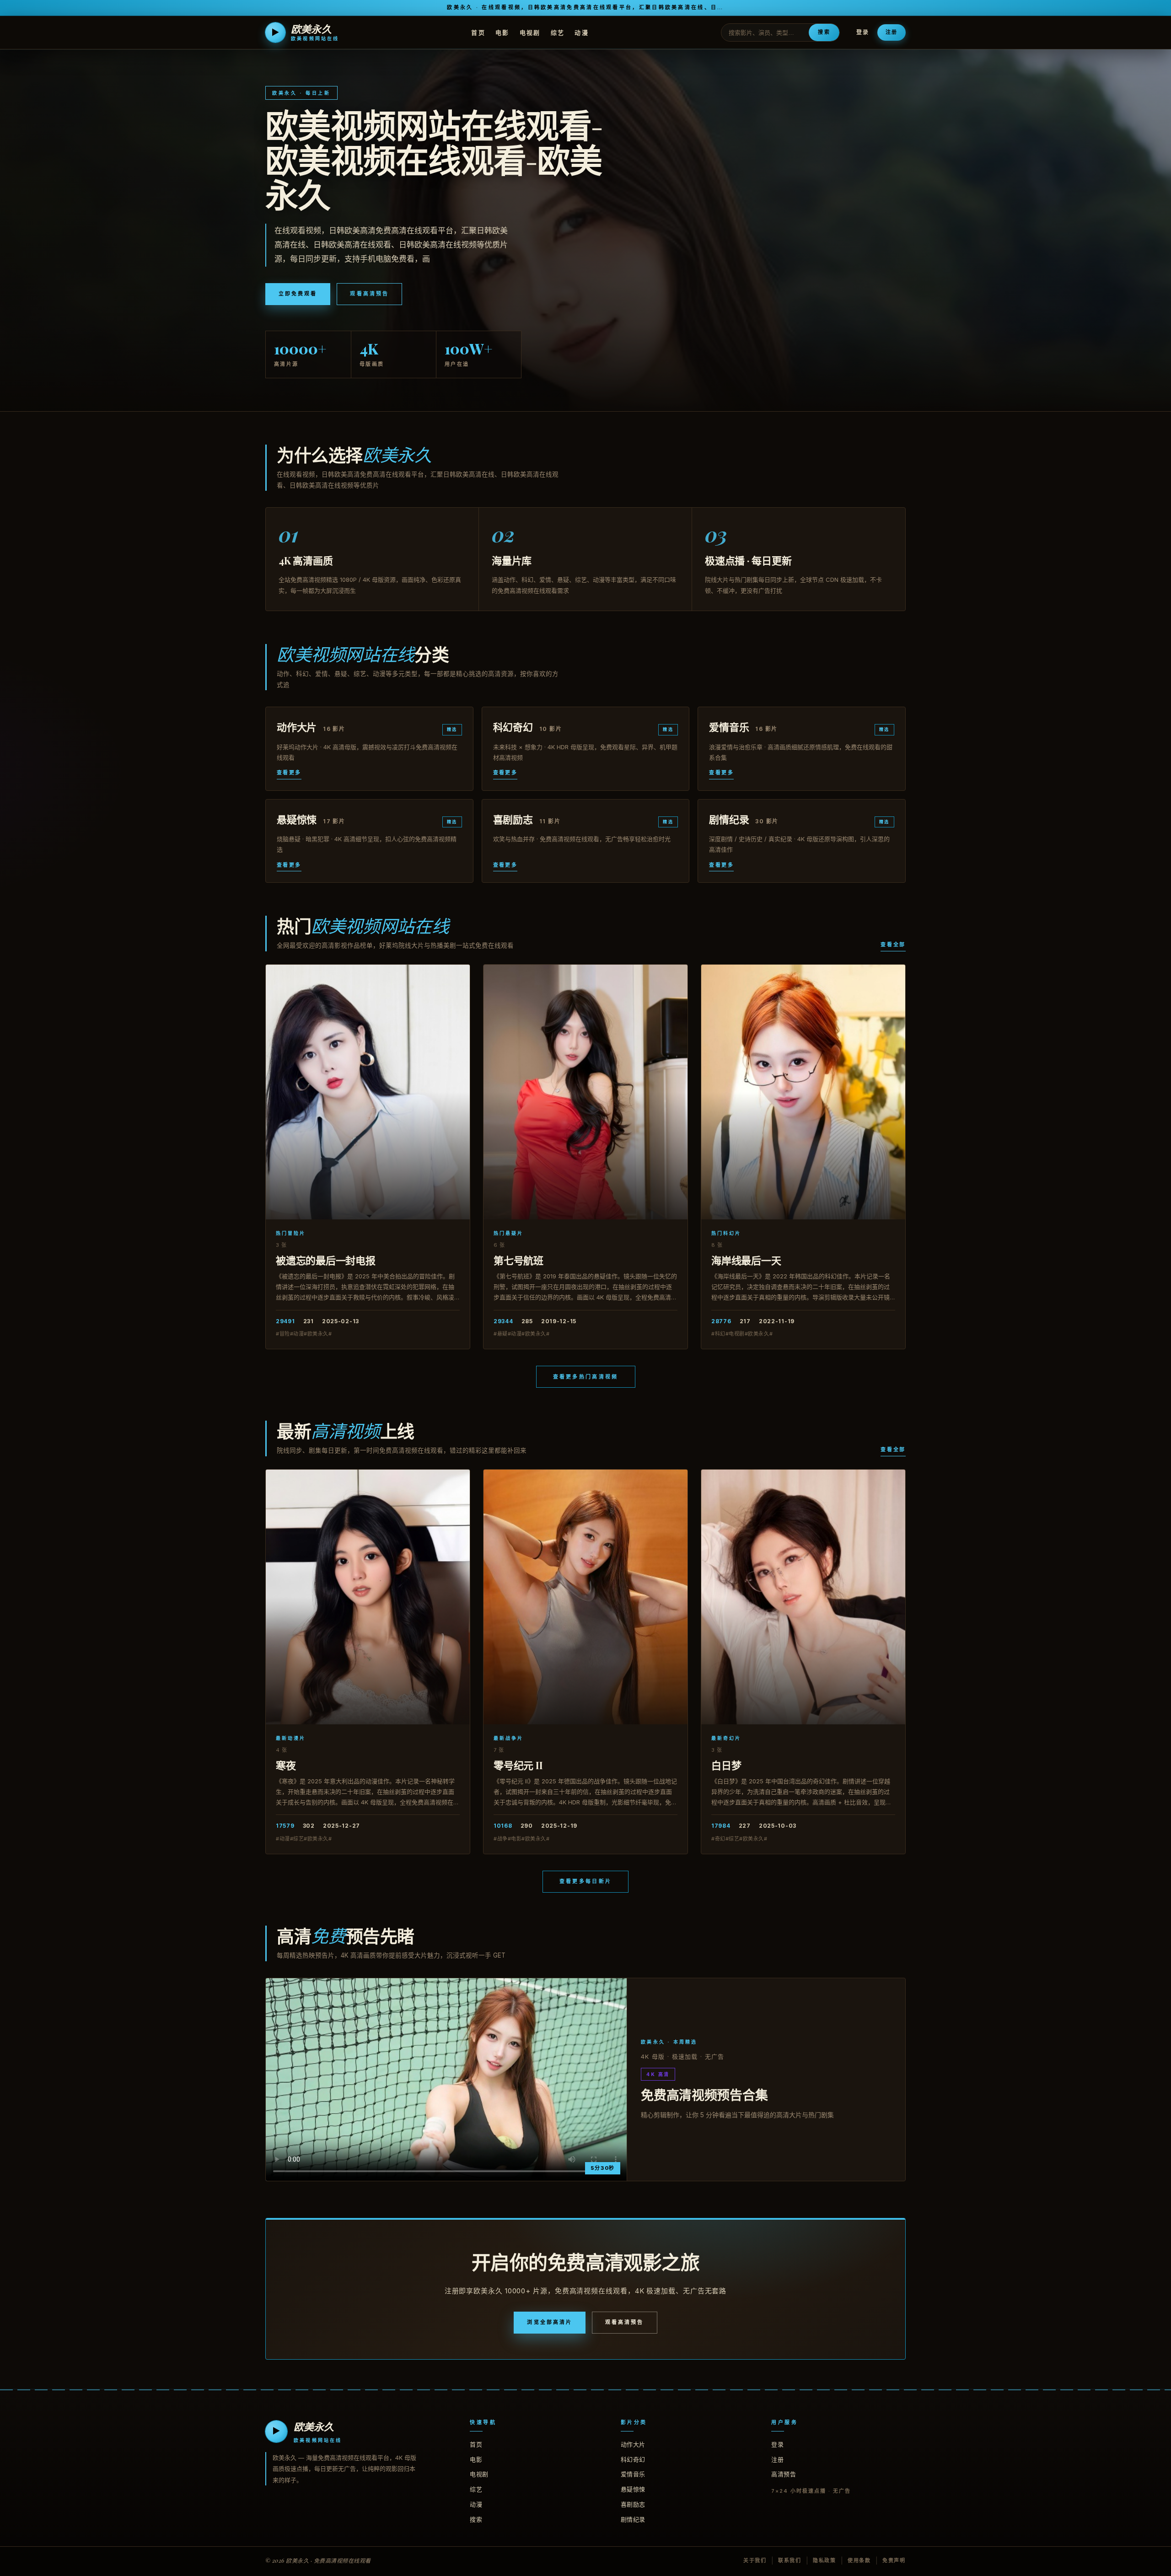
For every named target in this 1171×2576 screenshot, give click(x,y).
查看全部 (893, 945)
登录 (863, 32)
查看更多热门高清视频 (586, 1377)
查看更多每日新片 (585, 1881)
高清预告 (784, 2474)
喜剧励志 (633, 2504)
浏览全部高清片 (550, 2322)
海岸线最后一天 (746, 1260)
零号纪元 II (518, 1765)
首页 (478, 32)
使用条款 (859, 2560)
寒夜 (286, 1765)
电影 (502, 32)
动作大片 (633, 2444)
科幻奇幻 (633, 2459)
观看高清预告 (369, 294)
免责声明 (894, 2560)
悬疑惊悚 (633, 2489)
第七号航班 (518, 1260)
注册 (892, 32)
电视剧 (530, 32)
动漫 (582, 32)
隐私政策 (825, 2560)
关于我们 (755, 2560)
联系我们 (790, 2560)
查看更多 (289, 773)
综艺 (558, 32)
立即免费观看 (298, 294)
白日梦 (726, 1765)
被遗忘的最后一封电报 (326, 1260)
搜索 (824, 32)
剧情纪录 (633, 2519)
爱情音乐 (633, 2474)
